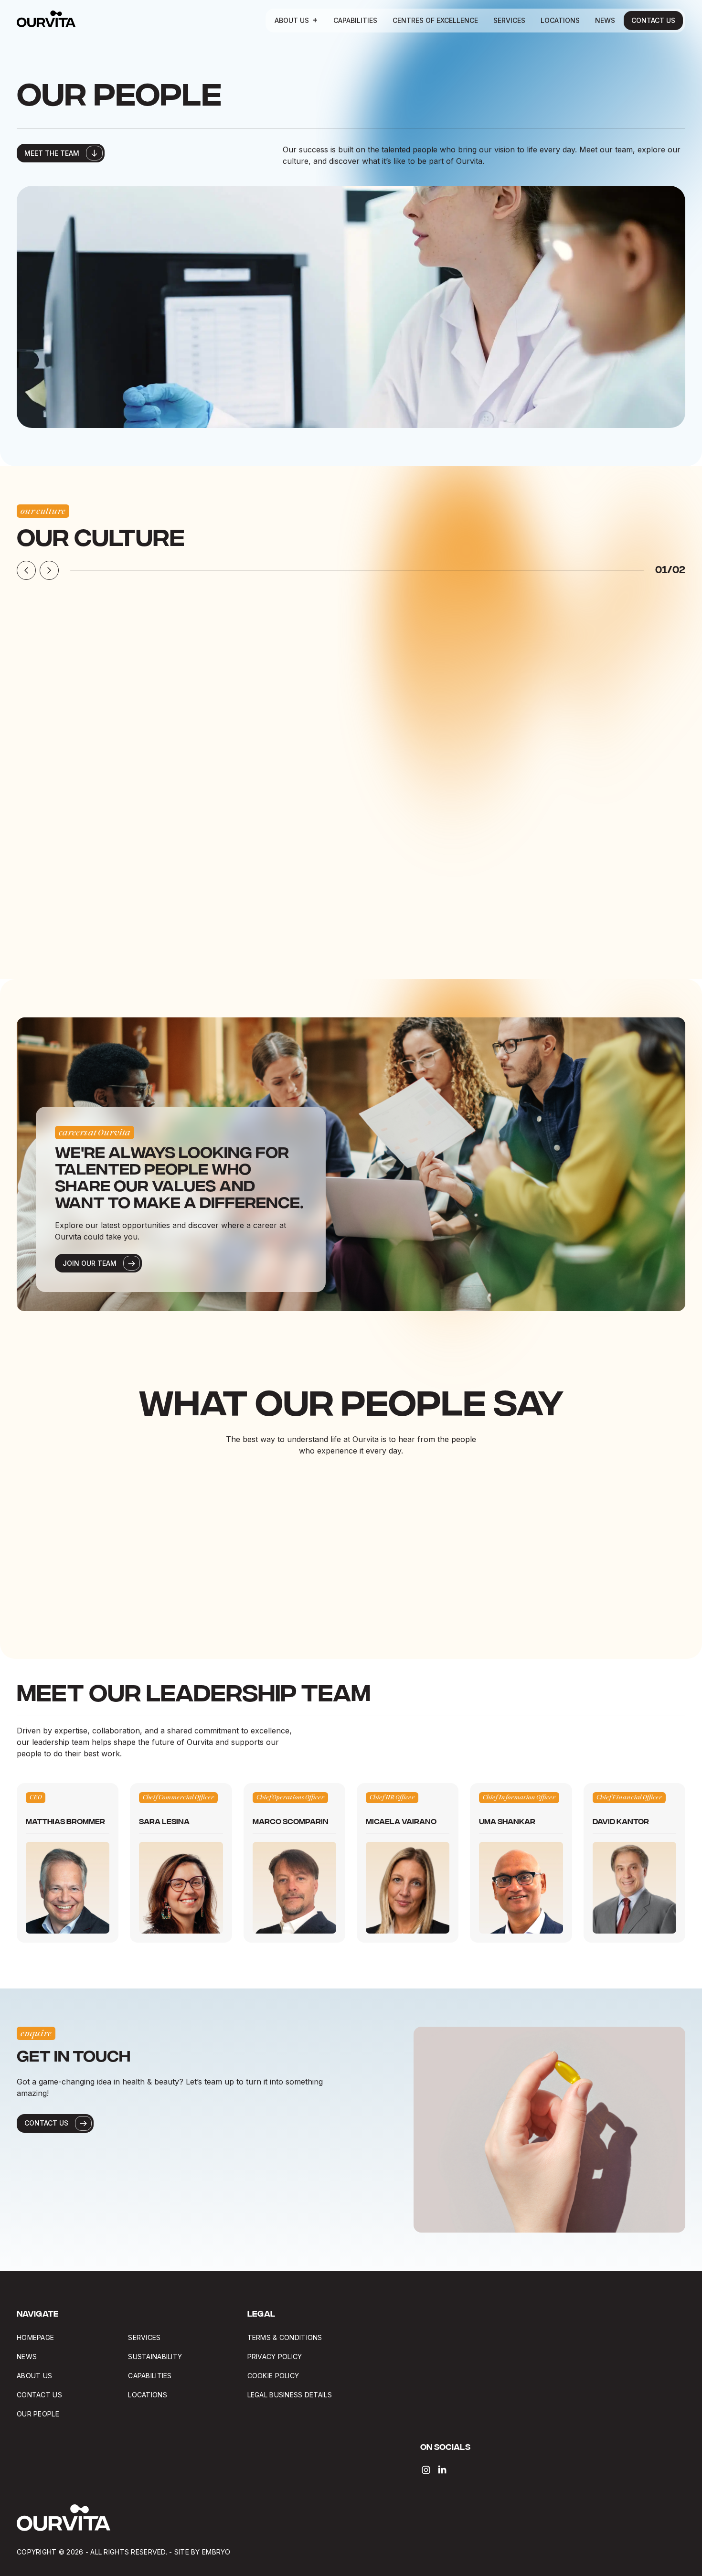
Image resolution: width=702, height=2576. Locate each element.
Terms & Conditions (285, 2337)
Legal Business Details (291, 2395)
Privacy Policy (275, 2357)
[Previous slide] (26, 570)
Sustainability (155, 2357)
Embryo (216, 2552)
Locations (560, 20)
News (605, 20)
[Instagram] (426, 2470)
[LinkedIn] (442, 2470)
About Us (292, 20)
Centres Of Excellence (435, 20)
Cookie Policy (273, 2376)
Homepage (35, 2337)
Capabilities (355, 20)
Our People (38, 2414)
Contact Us (653, 20)
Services (509, 20)
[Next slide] (49, 570)
